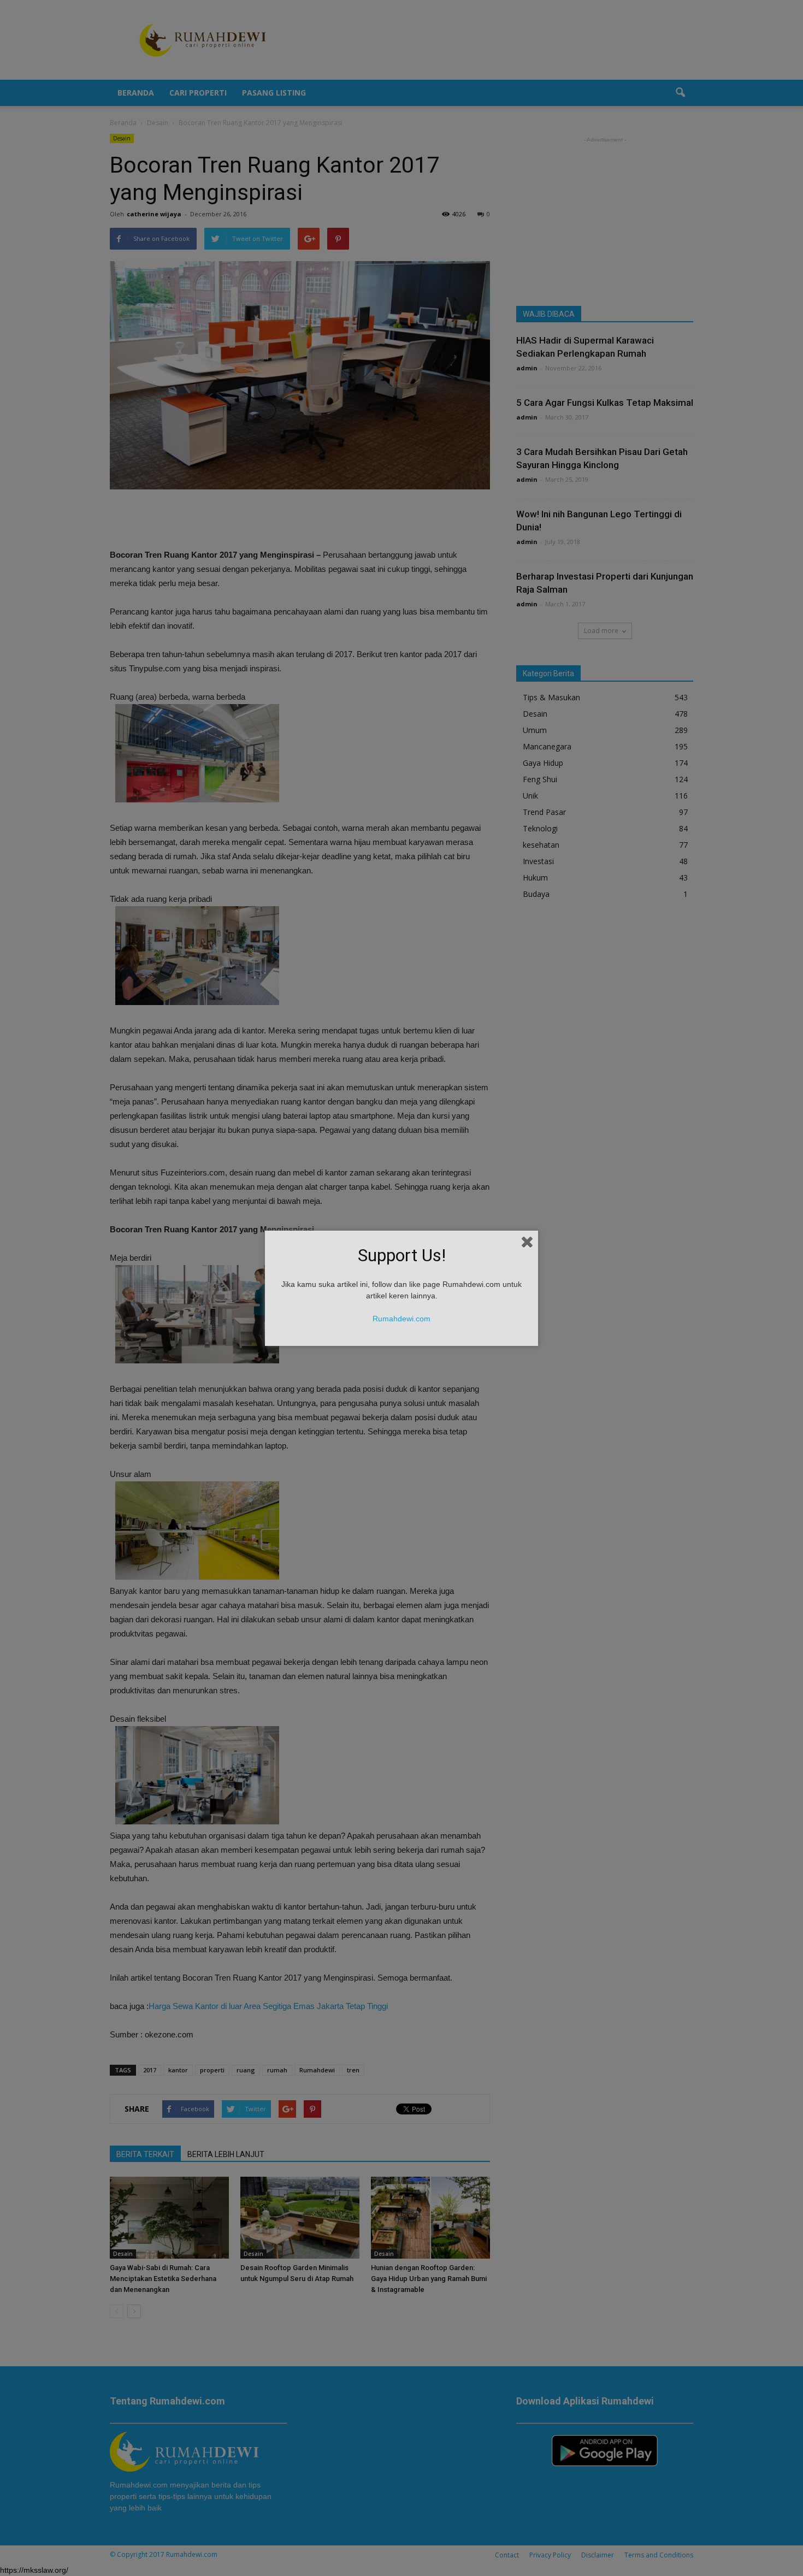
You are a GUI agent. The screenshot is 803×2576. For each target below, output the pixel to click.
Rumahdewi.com (401, 1319)
